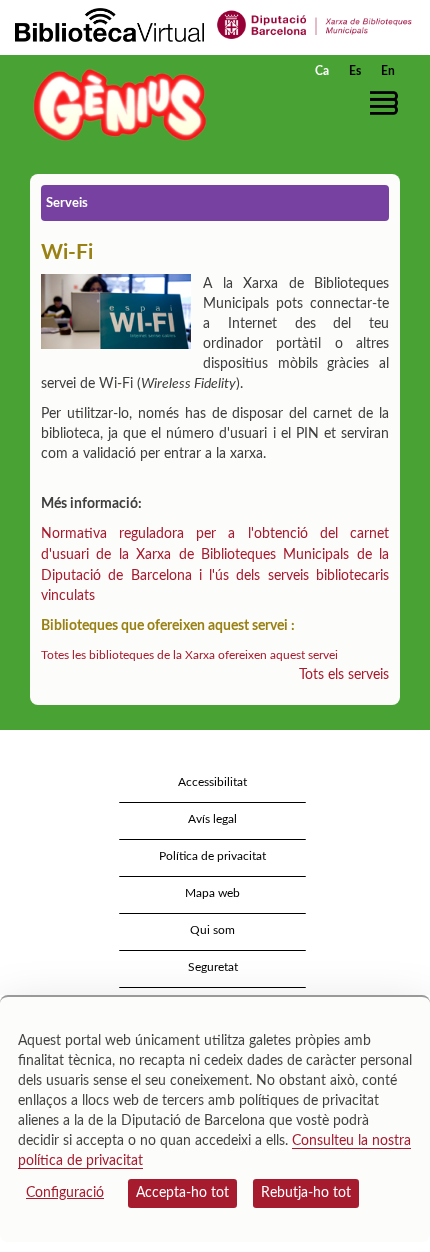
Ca (322, 71)
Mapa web (212, 893)
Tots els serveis (344, 675)
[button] (387, 103)
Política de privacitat (212, 856)
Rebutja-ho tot (306, 1193)
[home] (115, 104)
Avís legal (212, 819)
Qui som (212, 930)
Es (355, 71)
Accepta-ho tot (182, 1193)
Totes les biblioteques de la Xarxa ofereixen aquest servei (189, 655)
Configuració (65, 1193)
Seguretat (213, 967)
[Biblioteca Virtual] (109, 24)
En (388, 71)
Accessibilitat (212, 782)
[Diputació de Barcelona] (315, 24)
